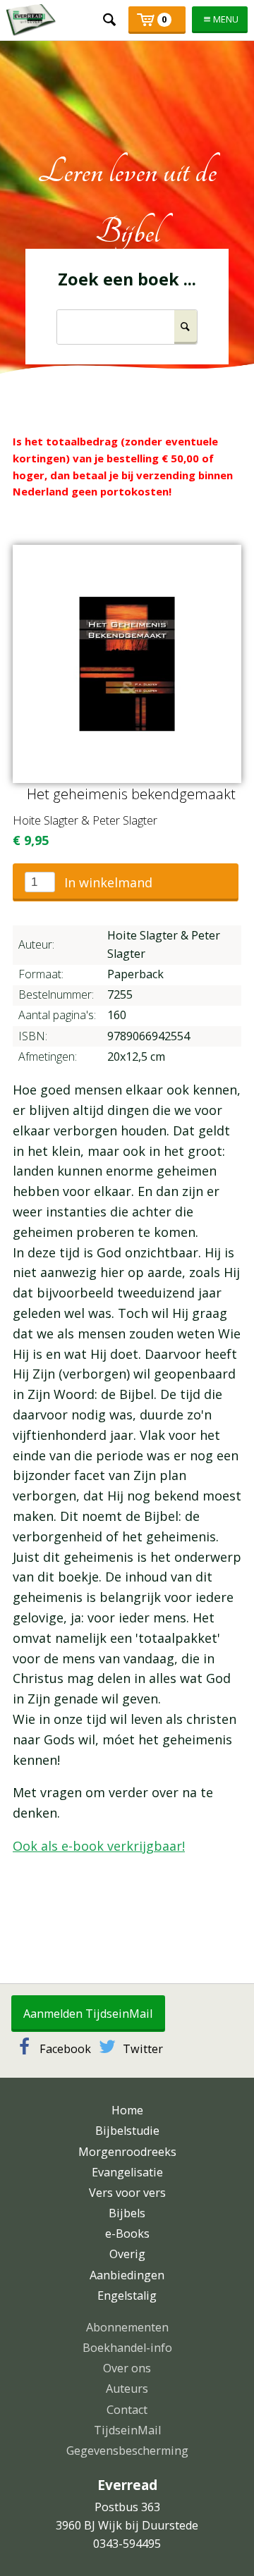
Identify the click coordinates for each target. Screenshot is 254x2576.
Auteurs (127, 2389)
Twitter (143, 2049)
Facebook (65, 2049)
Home (127, 2110)
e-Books (127, 2233)
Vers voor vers (127, 2193)
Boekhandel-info (127, 2348)
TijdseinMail (127, 2430)
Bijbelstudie (127, 2131)
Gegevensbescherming (127, 2451)
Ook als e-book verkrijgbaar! (99, 1846)
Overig (127, 2254)
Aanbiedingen (127, 2275)
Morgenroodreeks (127, 2152)
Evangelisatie (127, 2172)
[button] (126, 882)
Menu (226, 19)
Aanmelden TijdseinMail (88, 2014)
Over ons (127, 2368)
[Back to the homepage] (31, 20)
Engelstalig (127, 2295)
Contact (127, 2410)
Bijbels (127, 2213)
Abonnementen (127, 2327)
